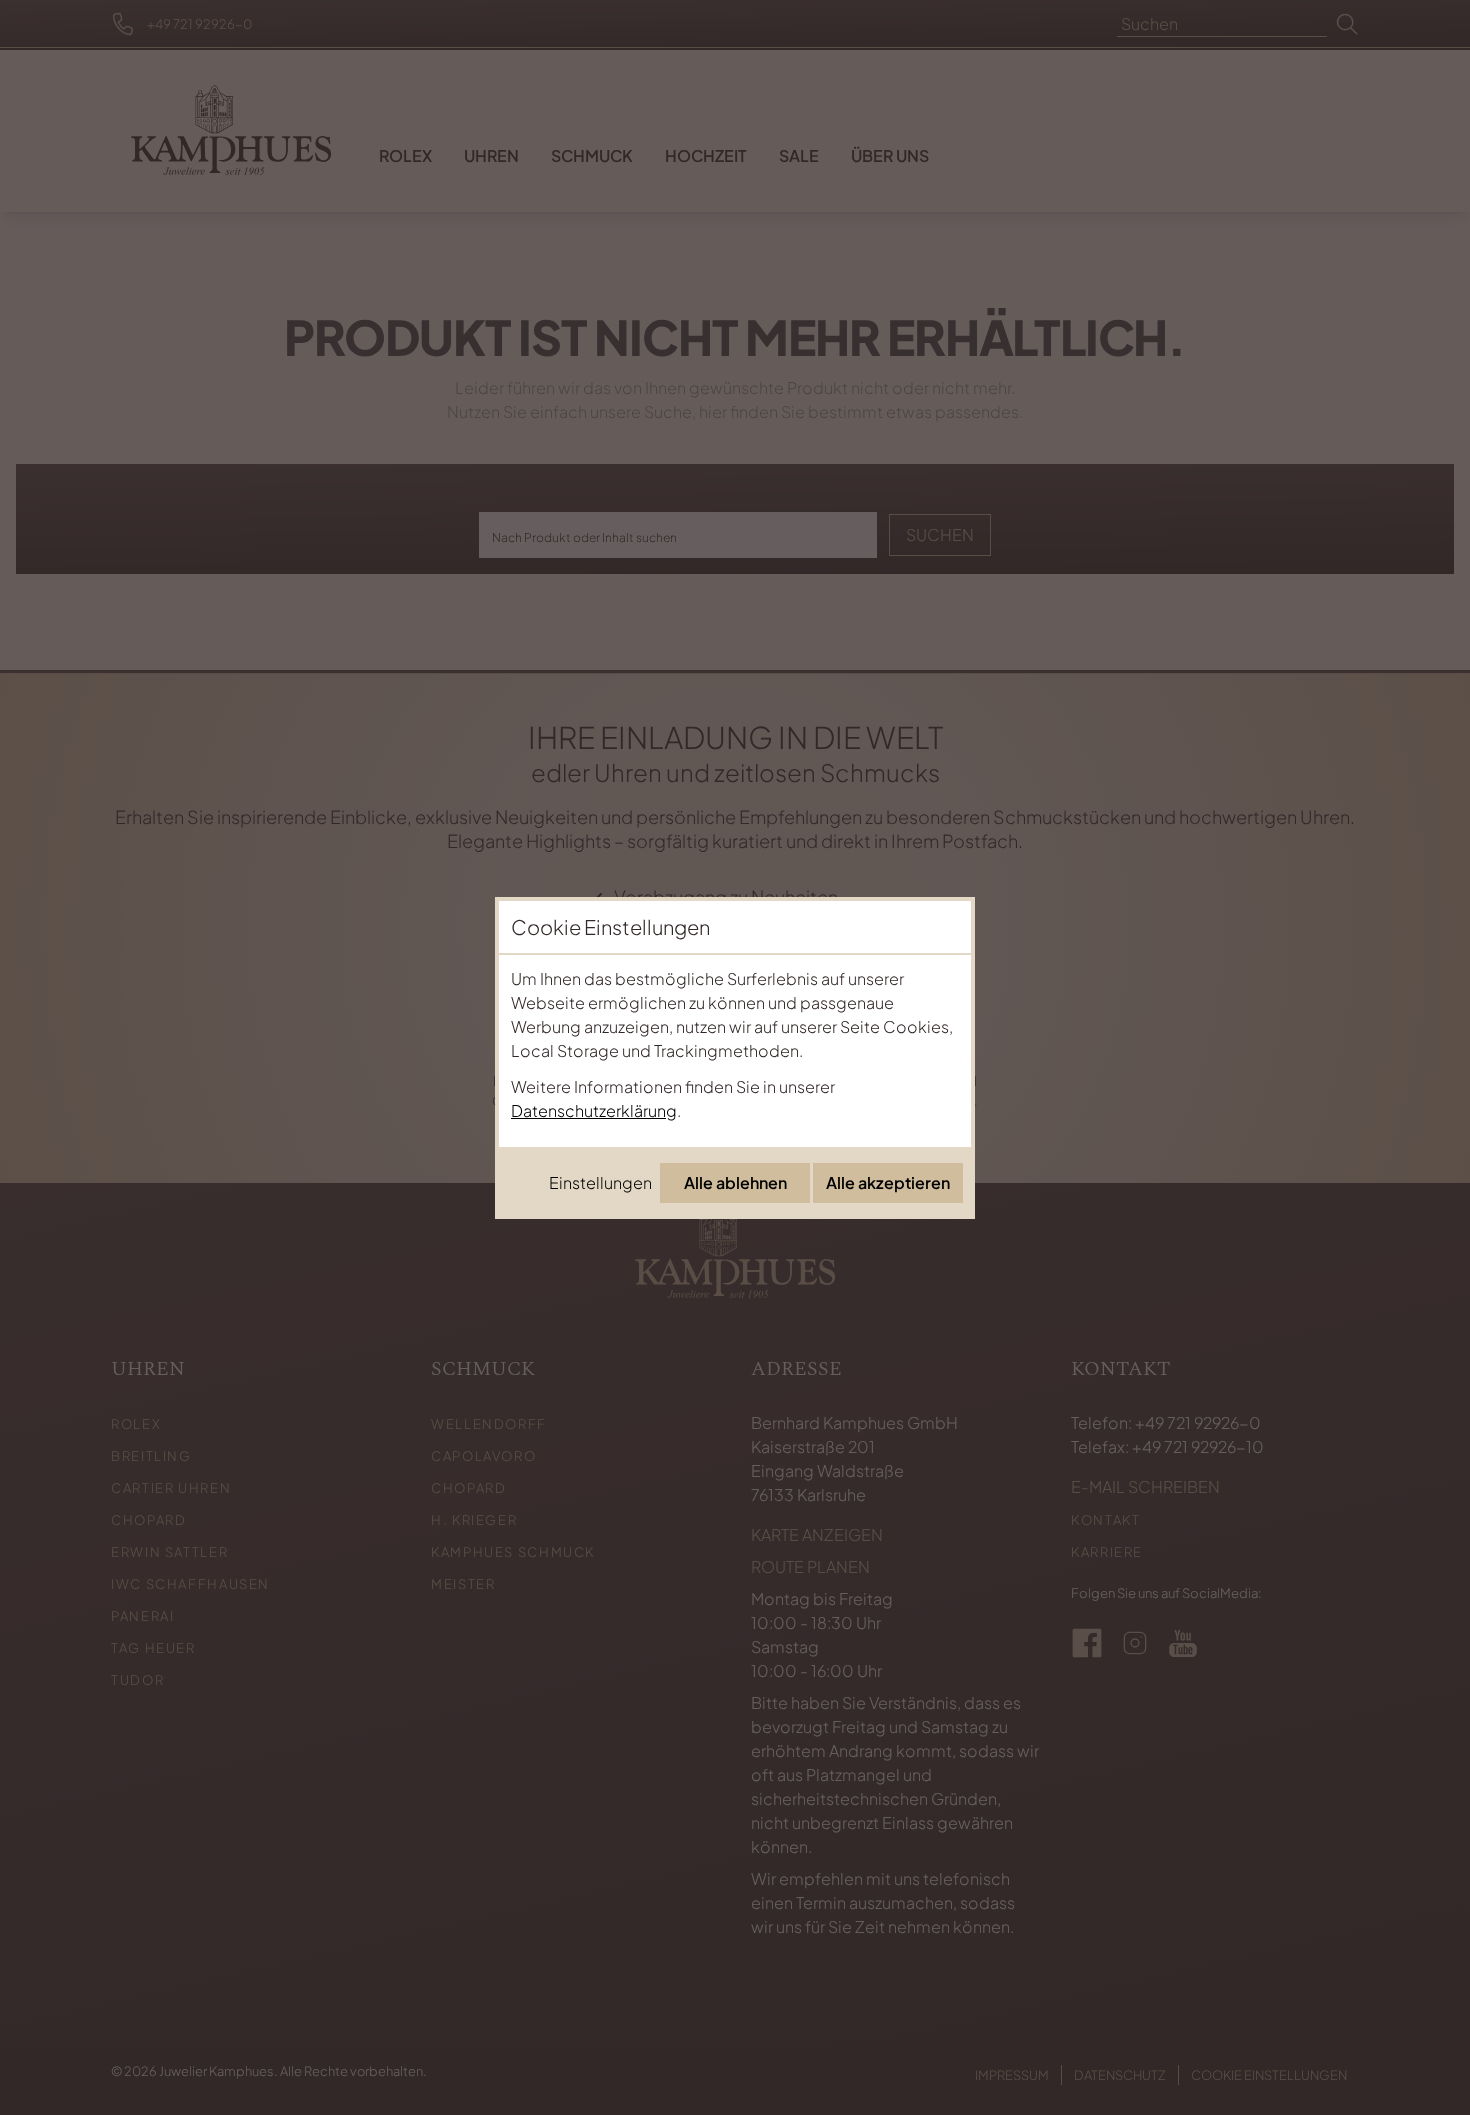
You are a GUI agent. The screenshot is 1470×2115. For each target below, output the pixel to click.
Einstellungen (600, 1182)
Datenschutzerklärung (594, 1110)
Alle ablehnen (735, 1182)
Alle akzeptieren (888, 1182)
